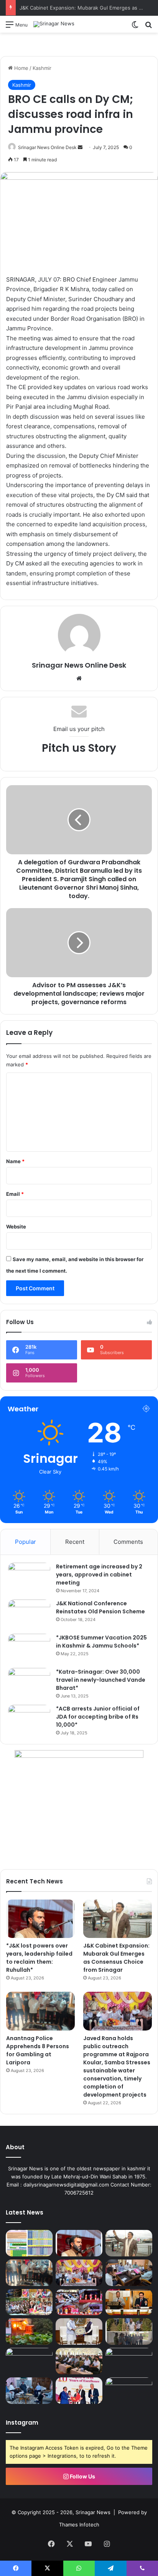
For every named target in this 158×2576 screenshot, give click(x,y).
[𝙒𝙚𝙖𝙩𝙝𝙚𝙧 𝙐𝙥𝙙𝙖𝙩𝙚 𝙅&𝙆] (29, 2243)
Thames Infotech (79, 2525)
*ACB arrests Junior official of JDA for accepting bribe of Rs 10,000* (98, 1717)
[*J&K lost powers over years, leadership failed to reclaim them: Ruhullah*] (40, 1919)
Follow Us (82, 2476)
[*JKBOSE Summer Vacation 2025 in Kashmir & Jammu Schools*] (29, 1648)
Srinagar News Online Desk (47, 147)
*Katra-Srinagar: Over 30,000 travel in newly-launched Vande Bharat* (101, 1680)
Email (15, 1194)
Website (16, 1227)
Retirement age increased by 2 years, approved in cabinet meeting (99, 1575)
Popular (26, 1542)
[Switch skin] (135, 27)
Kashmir (42, 68)
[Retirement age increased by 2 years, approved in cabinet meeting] (29, 1577)
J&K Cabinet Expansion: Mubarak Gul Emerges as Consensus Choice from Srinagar (116, 1958)
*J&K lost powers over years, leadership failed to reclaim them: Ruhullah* (39, 1958)
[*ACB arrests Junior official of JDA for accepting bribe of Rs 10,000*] (29, 1719)
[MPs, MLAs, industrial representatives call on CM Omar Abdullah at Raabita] (29, 2391)
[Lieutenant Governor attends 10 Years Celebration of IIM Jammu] (79, 2391)
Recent (75, 1542)
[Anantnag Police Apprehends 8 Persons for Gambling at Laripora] (40, 2011)
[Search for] (148, 27)
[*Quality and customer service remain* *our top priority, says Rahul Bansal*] (79, 2361)
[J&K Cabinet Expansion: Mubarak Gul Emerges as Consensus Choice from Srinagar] (118, 1919)
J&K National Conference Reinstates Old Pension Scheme (100, 1607)
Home (21, 68)
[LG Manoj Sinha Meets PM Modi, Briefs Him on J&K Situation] (79, 2331)
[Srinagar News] (54, 24)
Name (15, 1161)
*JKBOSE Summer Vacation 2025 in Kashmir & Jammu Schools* (101, 1642)
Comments (128, 1542)
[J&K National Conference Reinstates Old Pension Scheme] (29, 1614)
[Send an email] (80, 147)
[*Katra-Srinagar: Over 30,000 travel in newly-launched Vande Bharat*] (29, 1682)
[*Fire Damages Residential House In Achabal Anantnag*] (29, 2331)
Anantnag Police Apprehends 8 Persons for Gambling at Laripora (38, 2050)
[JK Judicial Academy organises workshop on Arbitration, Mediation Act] (129, 2302)
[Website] (79, 678)
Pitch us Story (79, 748)
